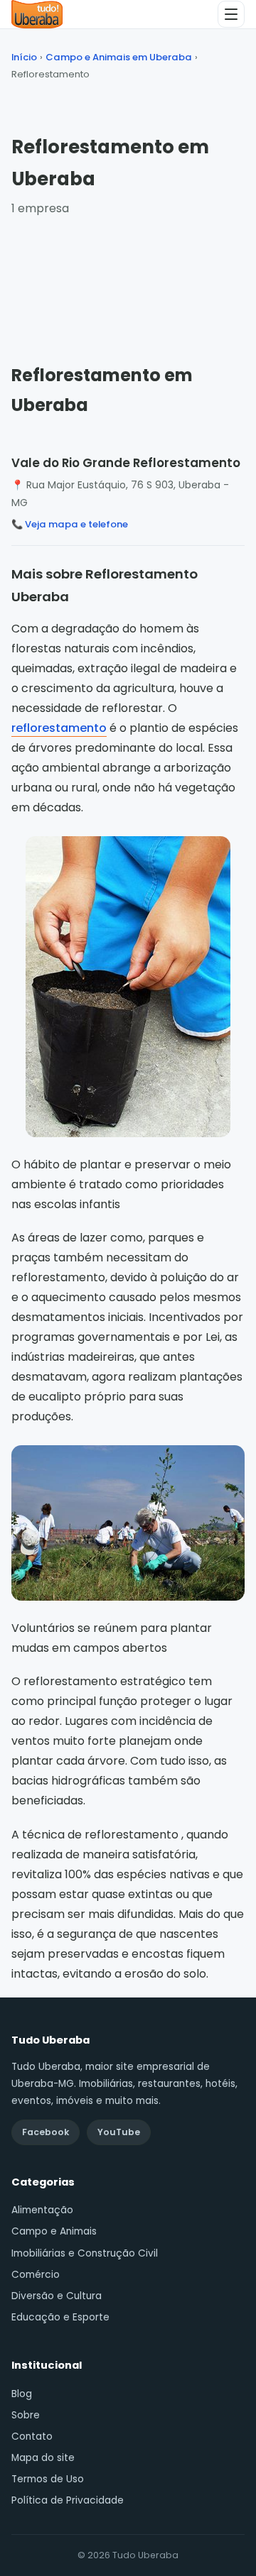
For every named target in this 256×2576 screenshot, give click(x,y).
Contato (32, 2437)
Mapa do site (43, 2458)
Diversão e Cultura (57, 2296)
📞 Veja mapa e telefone (70, 524)
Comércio (36, 2275)
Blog (22, 2394)
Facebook (46, 2132)
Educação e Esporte (60, 2317)
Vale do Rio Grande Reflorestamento (126, 463)
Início (24, 57)
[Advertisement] (128, 277)
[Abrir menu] (231, 14)
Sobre (26, 2415)
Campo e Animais (54, 2231)
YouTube (119, 2132)
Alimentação (42, 2210)
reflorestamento (59, 728)
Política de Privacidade (68, 2500)
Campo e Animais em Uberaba (119, 57)
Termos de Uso (48, 2479)
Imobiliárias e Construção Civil (85, 2253)
